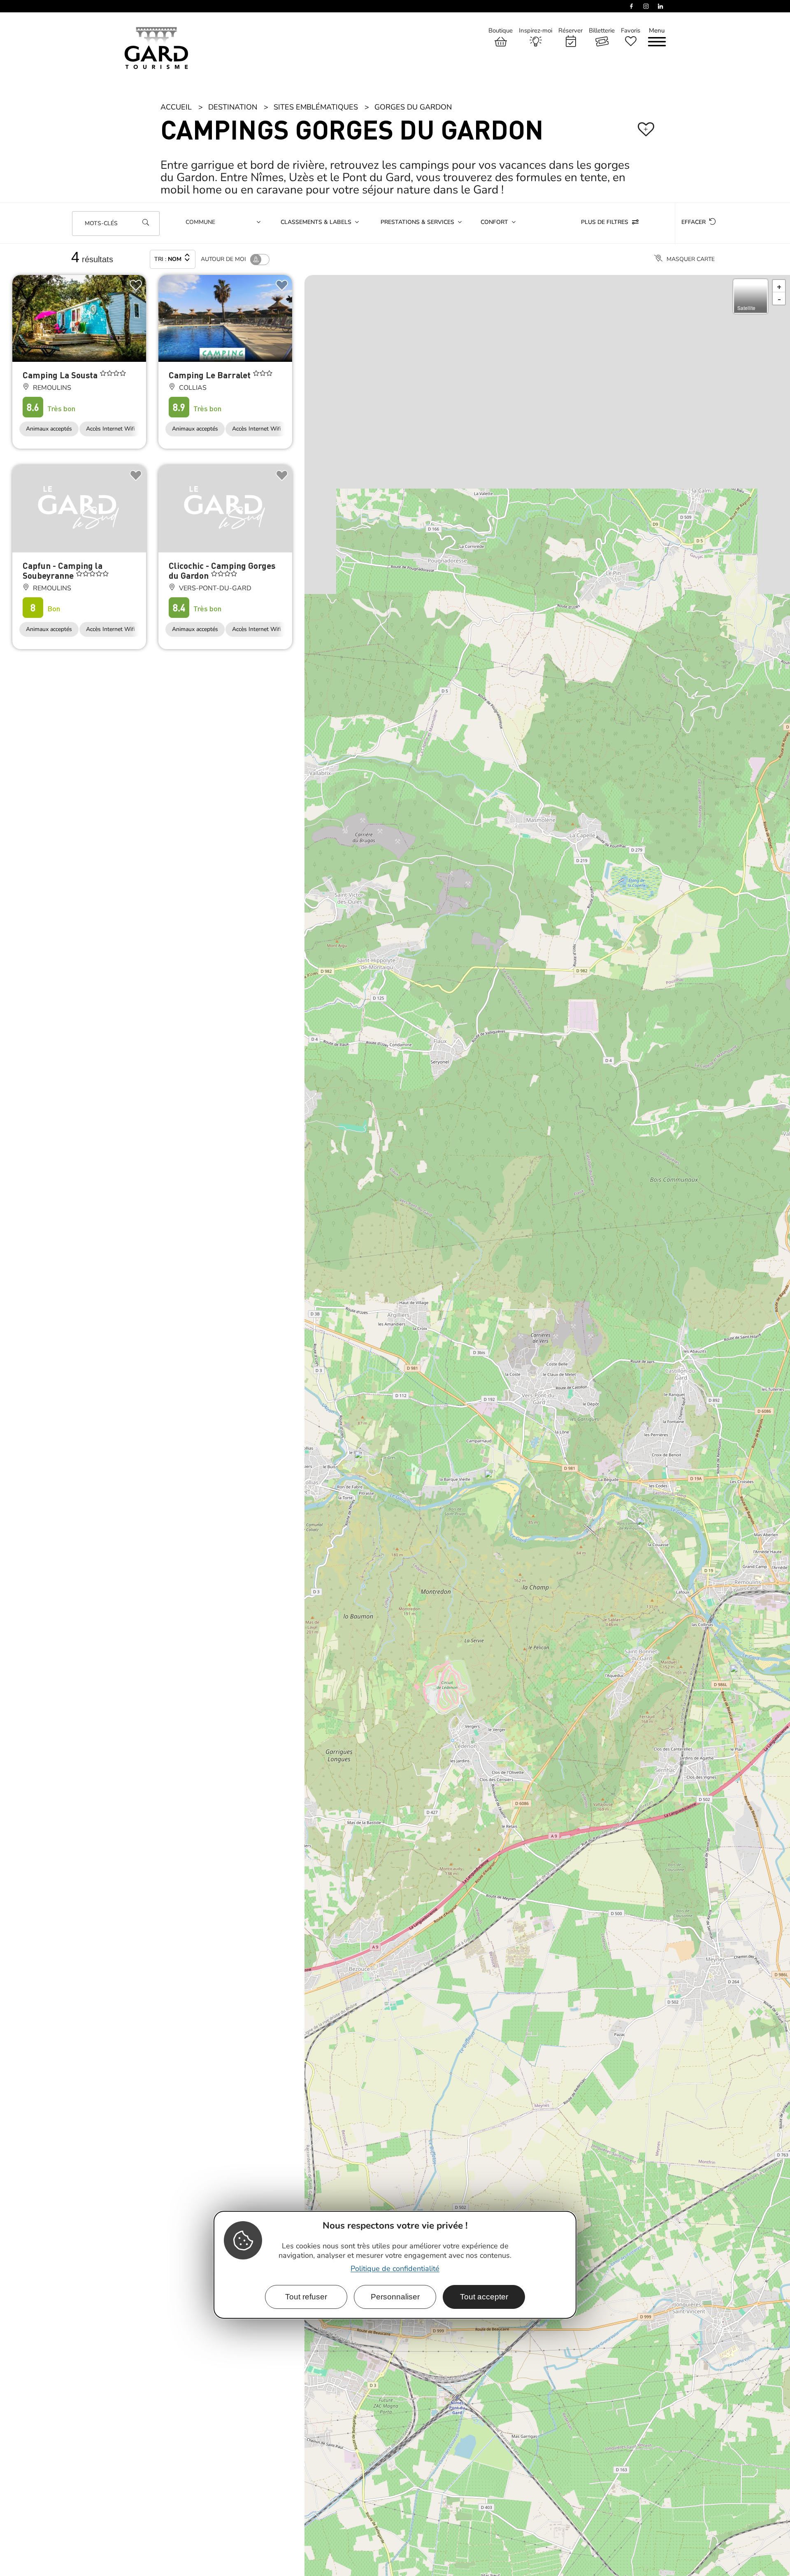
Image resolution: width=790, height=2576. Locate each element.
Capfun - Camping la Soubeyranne (63, 295)
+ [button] (779, 11)
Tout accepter (484, 2296)
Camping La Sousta (61, 100)
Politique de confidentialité (395, 2268)
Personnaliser (395, 2296)
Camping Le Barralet (211, 100)
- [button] (779, 23)
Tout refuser (306, 2296)
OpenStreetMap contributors (356, 2571)
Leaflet (781, 2571)
